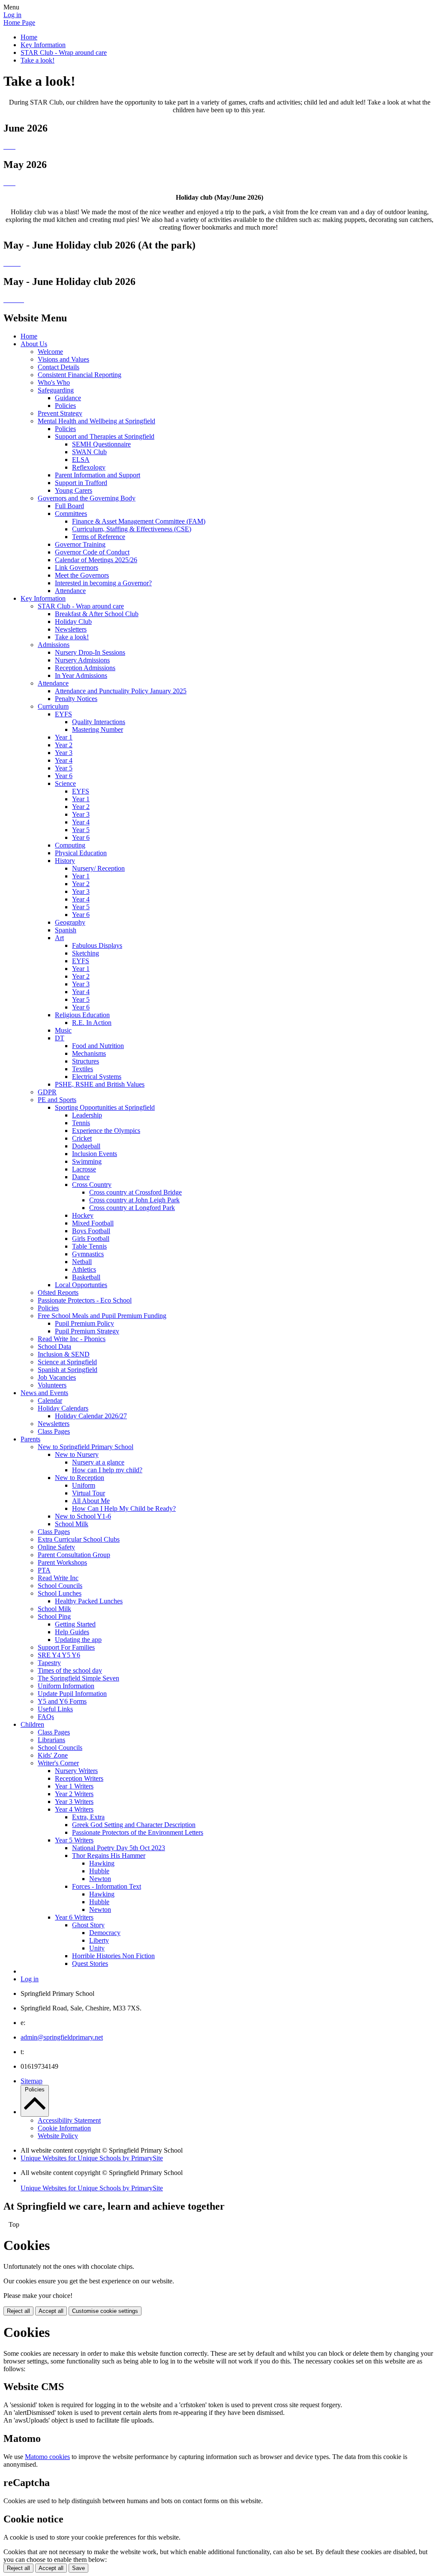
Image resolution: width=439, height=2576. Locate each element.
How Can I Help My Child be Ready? (124, 1508)
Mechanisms (89, 1053)
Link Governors (77, 568)
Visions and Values (63, 359)
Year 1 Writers (74, 1786)
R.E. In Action (92, 1023)
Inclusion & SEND (64, 1354)
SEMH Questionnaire (101, 444)
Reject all (18, 2311)
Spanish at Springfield (68, 1370)
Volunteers (52, 1385)
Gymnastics (88, 1254)
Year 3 (64, 753)
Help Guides (72, 1632)
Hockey (83, 1215)
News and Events (44, 1393)
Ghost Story (88, 1925)
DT (60, 1038)
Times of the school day (70, 1670)
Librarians (51, 1740)
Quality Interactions (99, 722)
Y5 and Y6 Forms (62, 1701)
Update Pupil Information (72, 1694)
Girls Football (91, 1239)
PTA (44, 1570)
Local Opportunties (81, 1285)
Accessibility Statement (69, 2120)
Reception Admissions (85, 668)
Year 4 (64, 760)
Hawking (102, 1863)
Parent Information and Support (98, 475)
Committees (71, 514)
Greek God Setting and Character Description (134, 1825)
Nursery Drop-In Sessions (90, 652)
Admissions (54, 645)
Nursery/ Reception (98, 868)
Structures (86, 1061)
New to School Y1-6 (83, 1516)
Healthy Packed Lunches (89, 1601)
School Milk (72, 1524)
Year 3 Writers (74, 1802)
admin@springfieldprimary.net (62, 2037)
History (65, 861)
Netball (82, 1262)
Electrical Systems (97, 1077)
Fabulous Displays (97, 945)
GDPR (47, 1092)
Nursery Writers (76, 1771)
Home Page (19, 22)
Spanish (66, 930)
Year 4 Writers (74, 1809)
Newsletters (71, 629)
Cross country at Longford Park (132, 1208)
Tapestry (49, 1663)
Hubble (99, 1871)
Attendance (70, 591)
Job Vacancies (57, 1377)
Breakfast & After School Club (97, 614)
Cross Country (92, 1185)
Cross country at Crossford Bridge (135, 1192)
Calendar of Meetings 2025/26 (96, 560)
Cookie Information (64, 2128)
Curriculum (53, 706)
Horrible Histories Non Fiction (113, 1956)
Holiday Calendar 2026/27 (91, 1416)
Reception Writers (79, 1778)
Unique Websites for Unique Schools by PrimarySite (92, 2158)
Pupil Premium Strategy (87, 1331)
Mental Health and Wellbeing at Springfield (96, 421)
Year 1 (64, 737)
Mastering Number (98, 729)
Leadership (87, 1115)
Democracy (105, 1933)
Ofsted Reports (58, 1292)
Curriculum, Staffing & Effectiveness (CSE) (132, 529)
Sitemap (32, 2081)
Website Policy (58, 2136)
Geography (70, 922)
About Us (34, 344)
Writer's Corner (58, 1763)
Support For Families (66, 1647)
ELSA (81, 460)
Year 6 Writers (74, 1917)
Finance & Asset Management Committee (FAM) (139, 521)
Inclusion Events (95, 1154)
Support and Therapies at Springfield (105, 436)
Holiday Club (73, 622)
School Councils (60, 1586)
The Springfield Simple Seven (78, 1678)
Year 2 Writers (74, 1794)
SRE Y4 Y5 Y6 (59, 1655)
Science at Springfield (67, 1362)
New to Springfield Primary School (86, 1447)
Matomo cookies (47, 2457)
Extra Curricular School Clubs (79, 1539)
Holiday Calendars (63, 1408)
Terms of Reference (99, 537)
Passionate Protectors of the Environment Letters (138, 1832)
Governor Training (80, 544)
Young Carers (74, 490)
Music (63, 1030)
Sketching (86, 953)
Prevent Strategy (60, 413)
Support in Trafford (81, 483)
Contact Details (59, 367)
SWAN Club (89, 452)
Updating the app (78, 1640)
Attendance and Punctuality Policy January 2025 (121, 691)
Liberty (99, 1940)
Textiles (83, 1069)
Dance (81, 1177)
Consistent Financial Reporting (80, 375)
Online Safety (56, 1547)
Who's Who (54, 382)
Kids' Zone (53, 1755)
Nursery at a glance (98, 1462)
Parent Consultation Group (74, 1555)
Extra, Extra (88, 1817)
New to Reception (80, 1478)
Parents (30, 1439)
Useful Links (55, 1709)
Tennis (81, 1123)
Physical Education (81, 853)
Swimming (87, 1161)
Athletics (84, 1269)
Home (29, 37)
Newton (100, 1879)
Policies (65, 406)
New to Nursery (77, 1454)
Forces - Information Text (107, 1886)
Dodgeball (86, 1146)
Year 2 (64, 745)
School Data (54, 1346)
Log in (12, 15)
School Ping (54, 1616)
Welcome (50, 352)
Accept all (51, 2311)
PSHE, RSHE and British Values (100, 1084)
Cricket (82, 1138)
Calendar (50, 1400)
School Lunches (60, 1593)
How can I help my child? (107, 1470)
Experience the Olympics (106, 1131)
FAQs (46, 1717)
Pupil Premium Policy (84, 1323)
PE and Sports (57, 1100)
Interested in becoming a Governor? (103, 583)
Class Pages (54, 1431)
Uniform (84, 1485)
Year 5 (64, 768)
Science (65, 783)
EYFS (63, 714)
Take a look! (38, 60)
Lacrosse (84, 1169)
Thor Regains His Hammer (109, 1856)
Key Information (43, 45)
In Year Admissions (81, 675)
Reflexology (89, 467)
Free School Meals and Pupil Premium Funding (102, 1316)
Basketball (86, 1277)
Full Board (69, 506)
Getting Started (75, 1624)
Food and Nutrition (98, 1046)
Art (59, 938)
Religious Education (82, 1015)
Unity (97, 1948)
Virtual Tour (89, 1493)
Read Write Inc (58, 1578)
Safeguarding (56, 390)
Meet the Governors (82, 575)
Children (32, 1724)
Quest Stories (90, 1963)
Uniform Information (66, 1686)
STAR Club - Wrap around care (64, 52)
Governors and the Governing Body (87, 498)
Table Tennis (89, 1246)
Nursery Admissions (82, 660)
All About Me (91, 1501)
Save (78, 2568)
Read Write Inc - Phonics (72, 1339)
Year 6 (64, 776)
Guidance (68, 398)
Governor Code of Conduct (92, 552)
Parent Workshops (62, 1562)
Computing (70, 845)
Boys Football (91, 1231)
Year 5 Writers (74, 1840)
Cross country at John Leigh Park (134, 1200)
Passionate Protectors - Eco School (85, 1300)
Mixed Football (93, 1223)
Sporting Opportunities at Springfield (105, 1107)
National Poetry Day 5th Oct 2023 (119, 1848)
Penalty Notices (76, 699)
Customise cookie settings (105, 2311)
